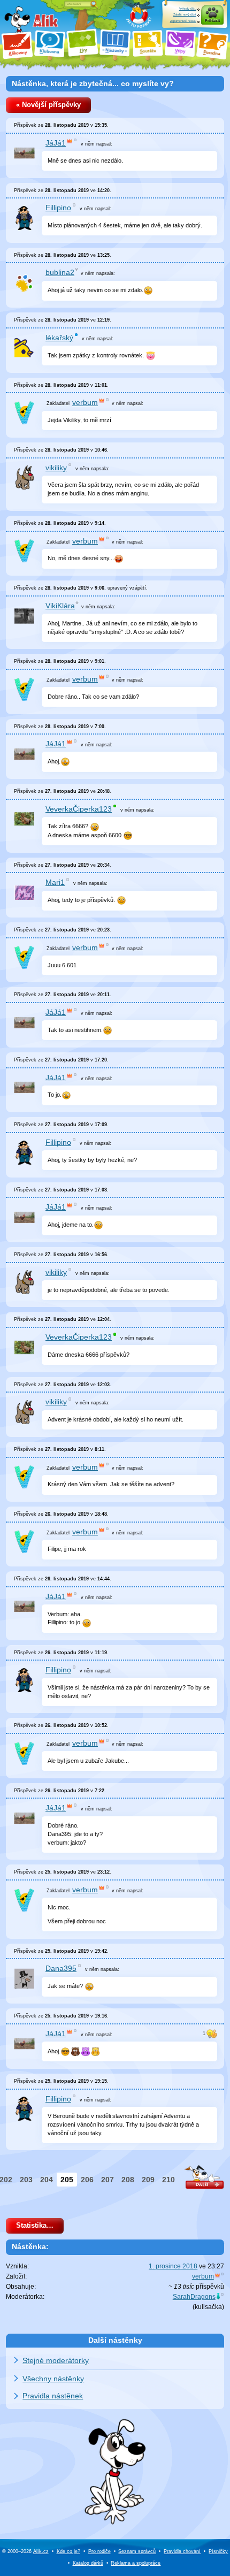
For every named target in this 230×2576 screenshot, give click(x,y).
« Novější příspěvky (48, 105)
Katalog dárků (88, 2563)
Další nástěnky (115, 2340)
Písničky (218, 2551)
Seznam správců (137, 2551)
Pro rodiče (99, 2551)
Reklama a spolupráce (136, 2563)
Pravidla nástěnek (53, 2396)
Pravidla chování (182, 2551)
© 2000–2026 (25, 2551)
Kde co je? (68, 2551)
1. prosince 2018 (173, 2266)
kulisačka (208, 2307)
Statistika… (35, 2226)
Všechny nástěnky (53, 2379)
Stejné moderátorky (56, 2360)
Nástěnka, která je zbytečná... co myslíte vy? (93, 83)
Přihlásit (212, 21)
